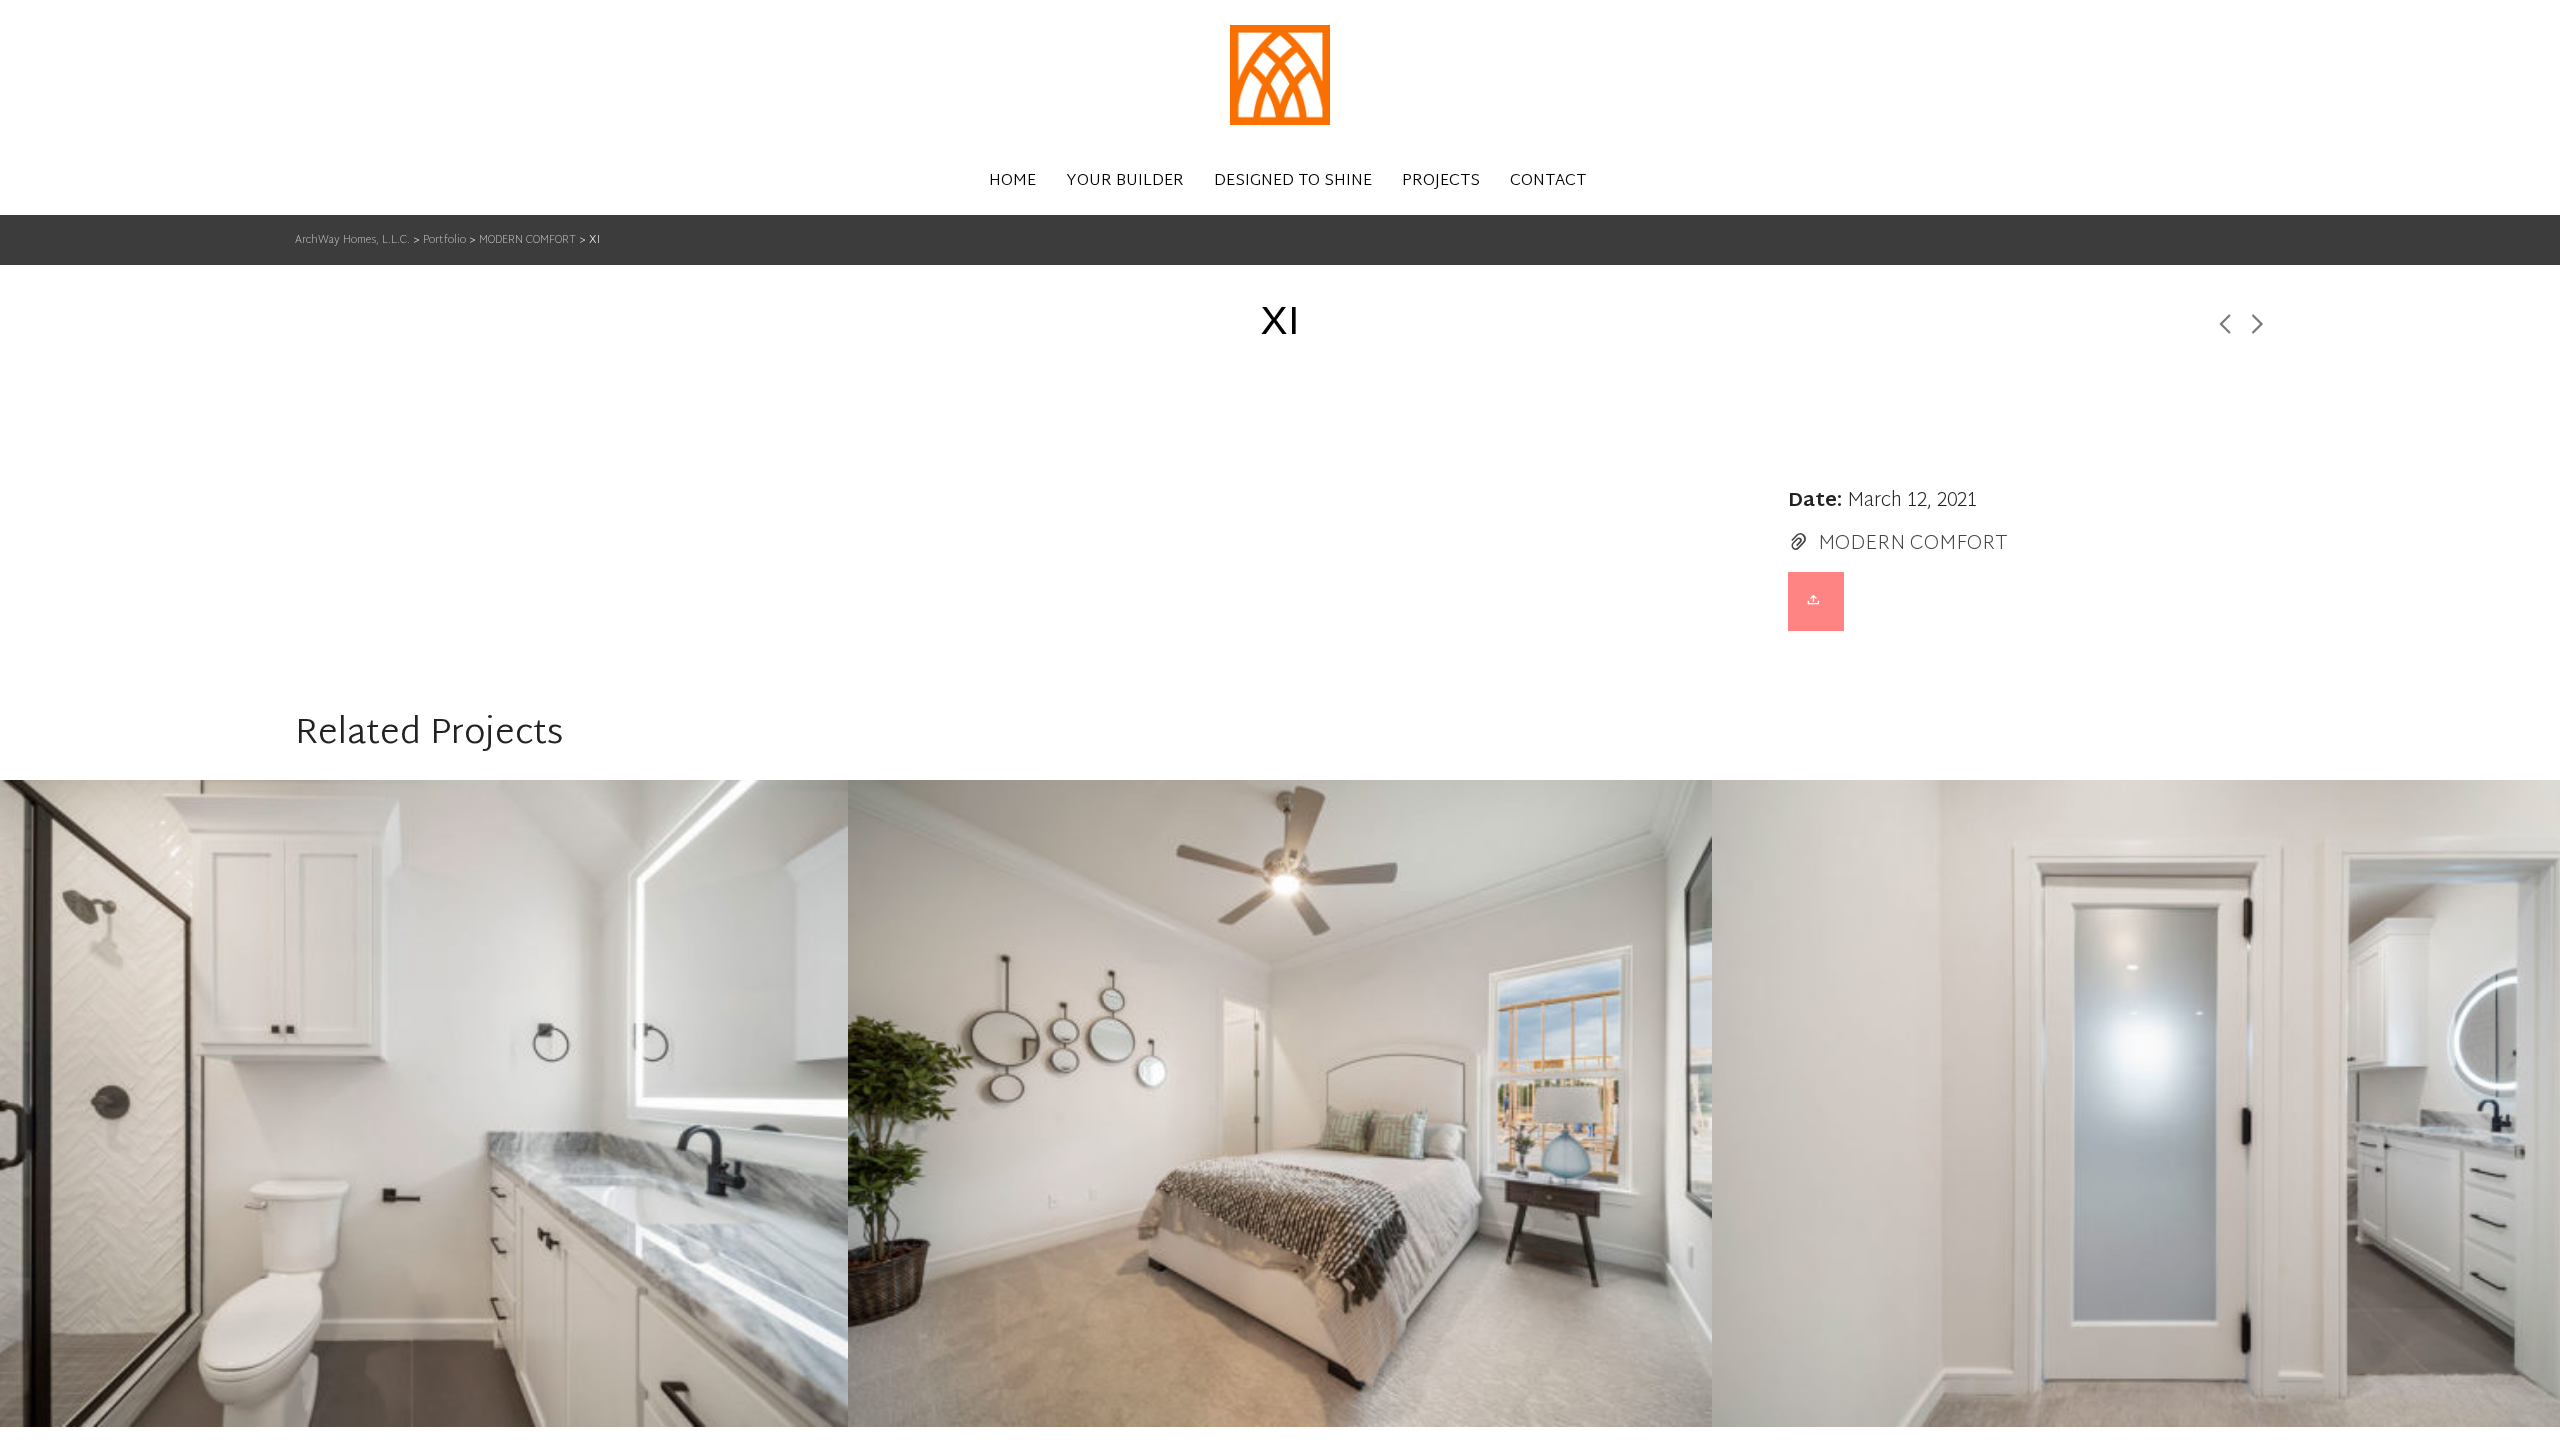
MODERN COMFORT (1913, 544)
